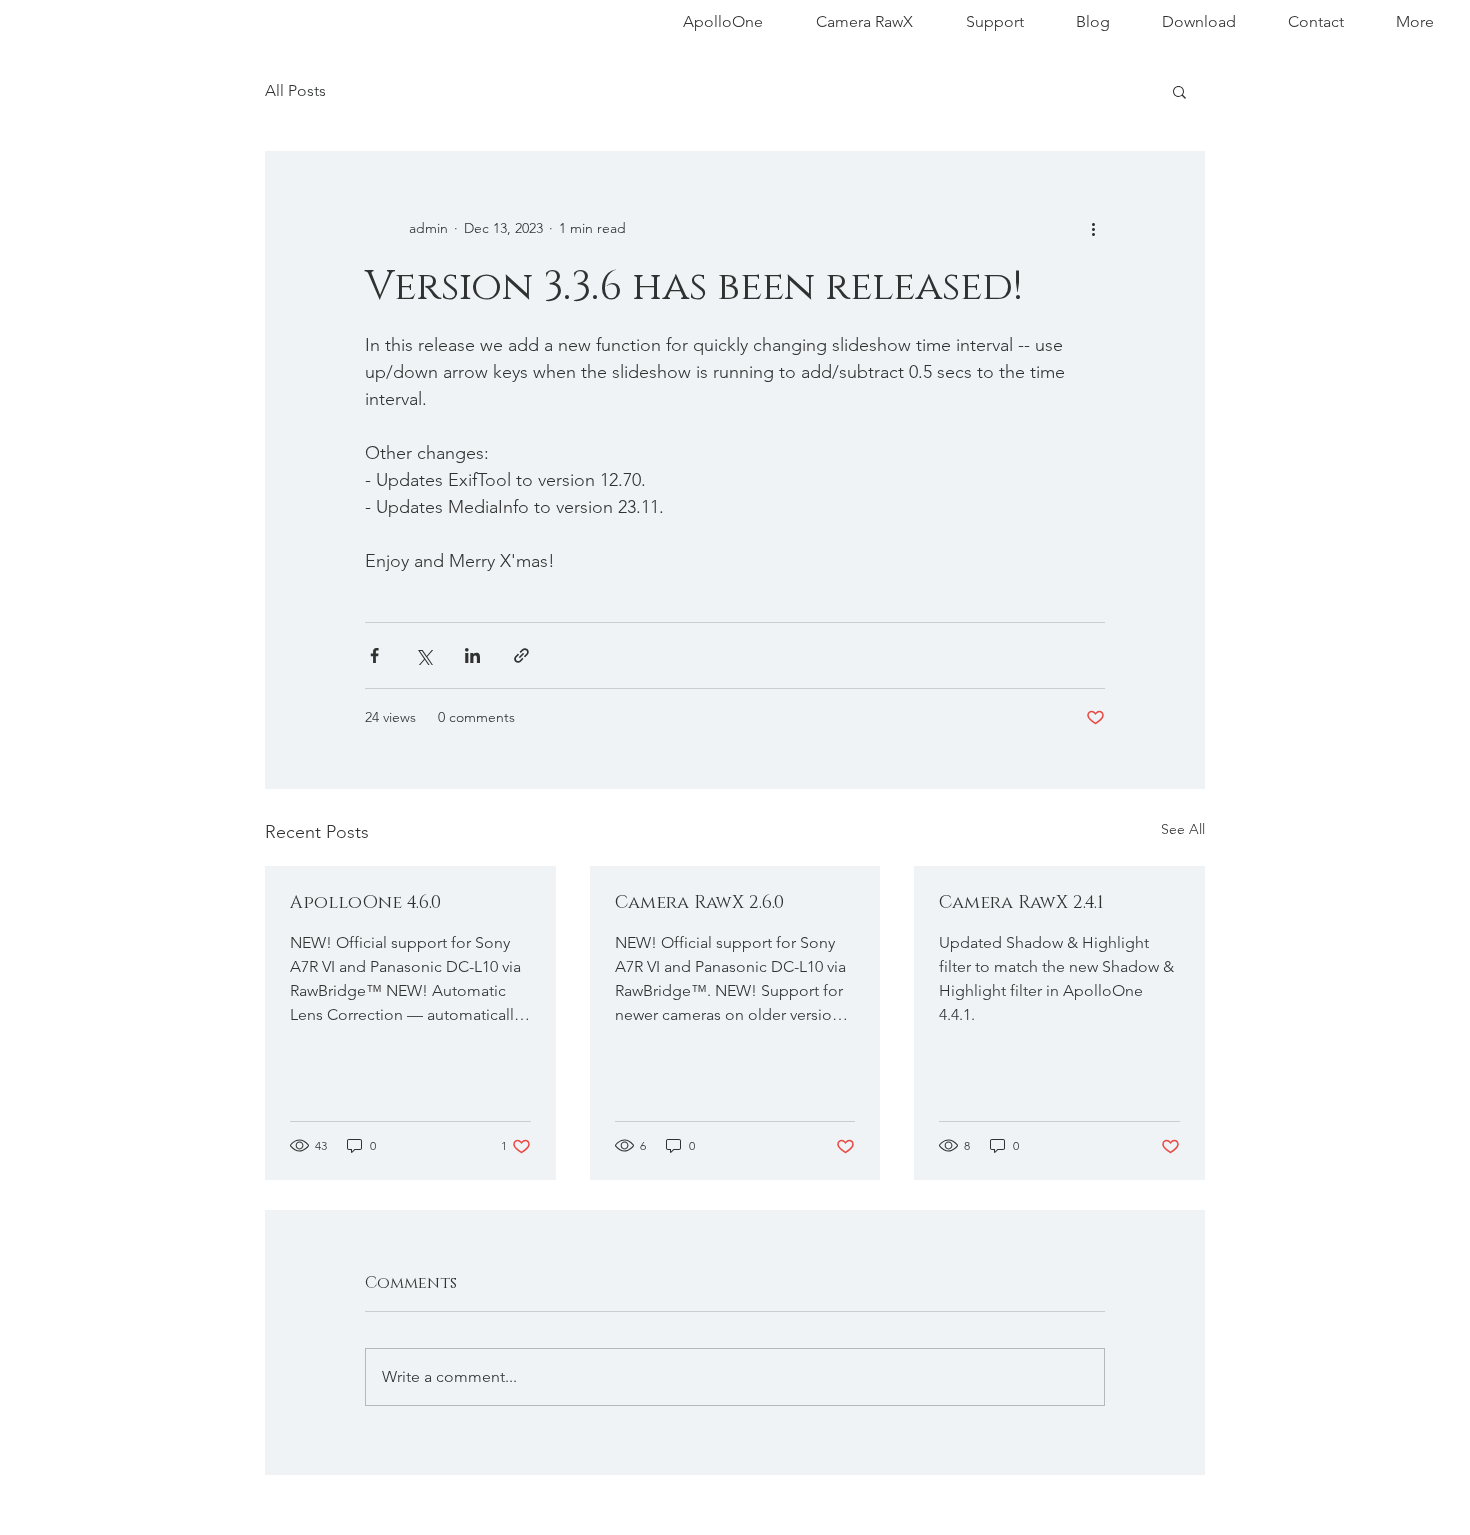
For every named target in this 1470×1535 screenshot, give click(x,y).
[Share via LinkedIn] (472, 655)
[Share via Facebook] (374, 655)
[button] (1179, 91)
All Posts (295, 90)
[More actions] (1093, 228)
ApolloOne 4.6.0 (365, 903)
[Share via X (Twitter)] (423, 655)
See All (1183, 829)
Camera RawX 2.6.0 (699, 903)
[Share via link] (521, 655)
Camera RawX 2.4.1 (1021, 903)
